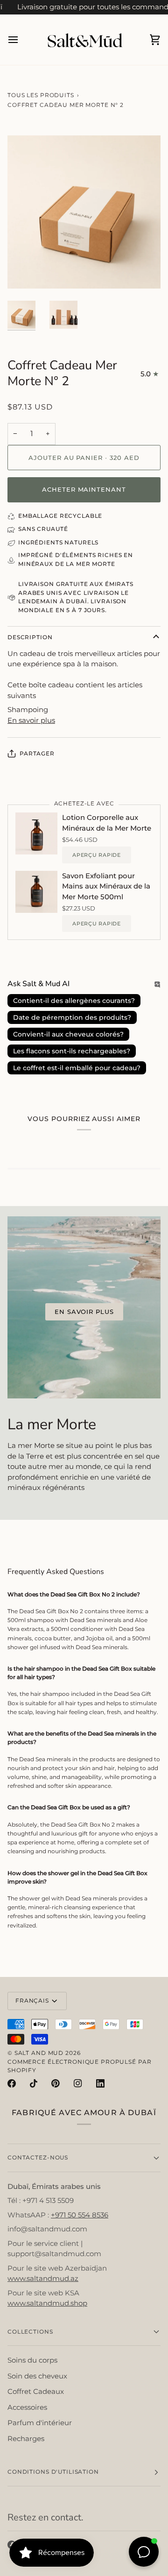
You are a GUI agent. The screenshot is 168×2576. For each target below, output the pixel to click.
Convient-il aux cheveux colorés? (68, 1034)
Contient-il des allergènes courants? (74, 1001)
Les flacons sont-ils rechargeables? (72, 1051)
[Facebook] (12, 2083)
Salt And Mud (40, 2053)
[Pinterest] (56, 2083)
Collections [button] (30, 2332)
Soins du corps (32, 2360)
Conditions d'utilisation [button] (53, 2472)
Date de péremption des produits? (72, 1017)
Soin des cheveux (37, 2376)
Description (30, 637)
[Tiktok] (34, 2083)
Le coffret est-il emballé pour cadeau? (77, 1068)
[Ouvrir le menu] (21, 40)
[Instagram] (78, 2083)
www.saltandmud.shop (47, 2303)
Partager (37, 753)
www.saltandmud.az (43, 2278)
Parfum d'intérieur (40, 2423)
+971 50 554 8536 (80, 2215)
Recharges (26, 2438)
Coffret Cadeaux (36, 2391)
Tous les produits (41, 95)
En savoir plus (31, 720)
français (32, 2001)
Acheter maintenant (84, 489)
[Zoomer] (25, 271)
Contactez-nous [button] (38, 2157)
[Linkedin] (100, 2083)
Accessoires (27, 2407)
